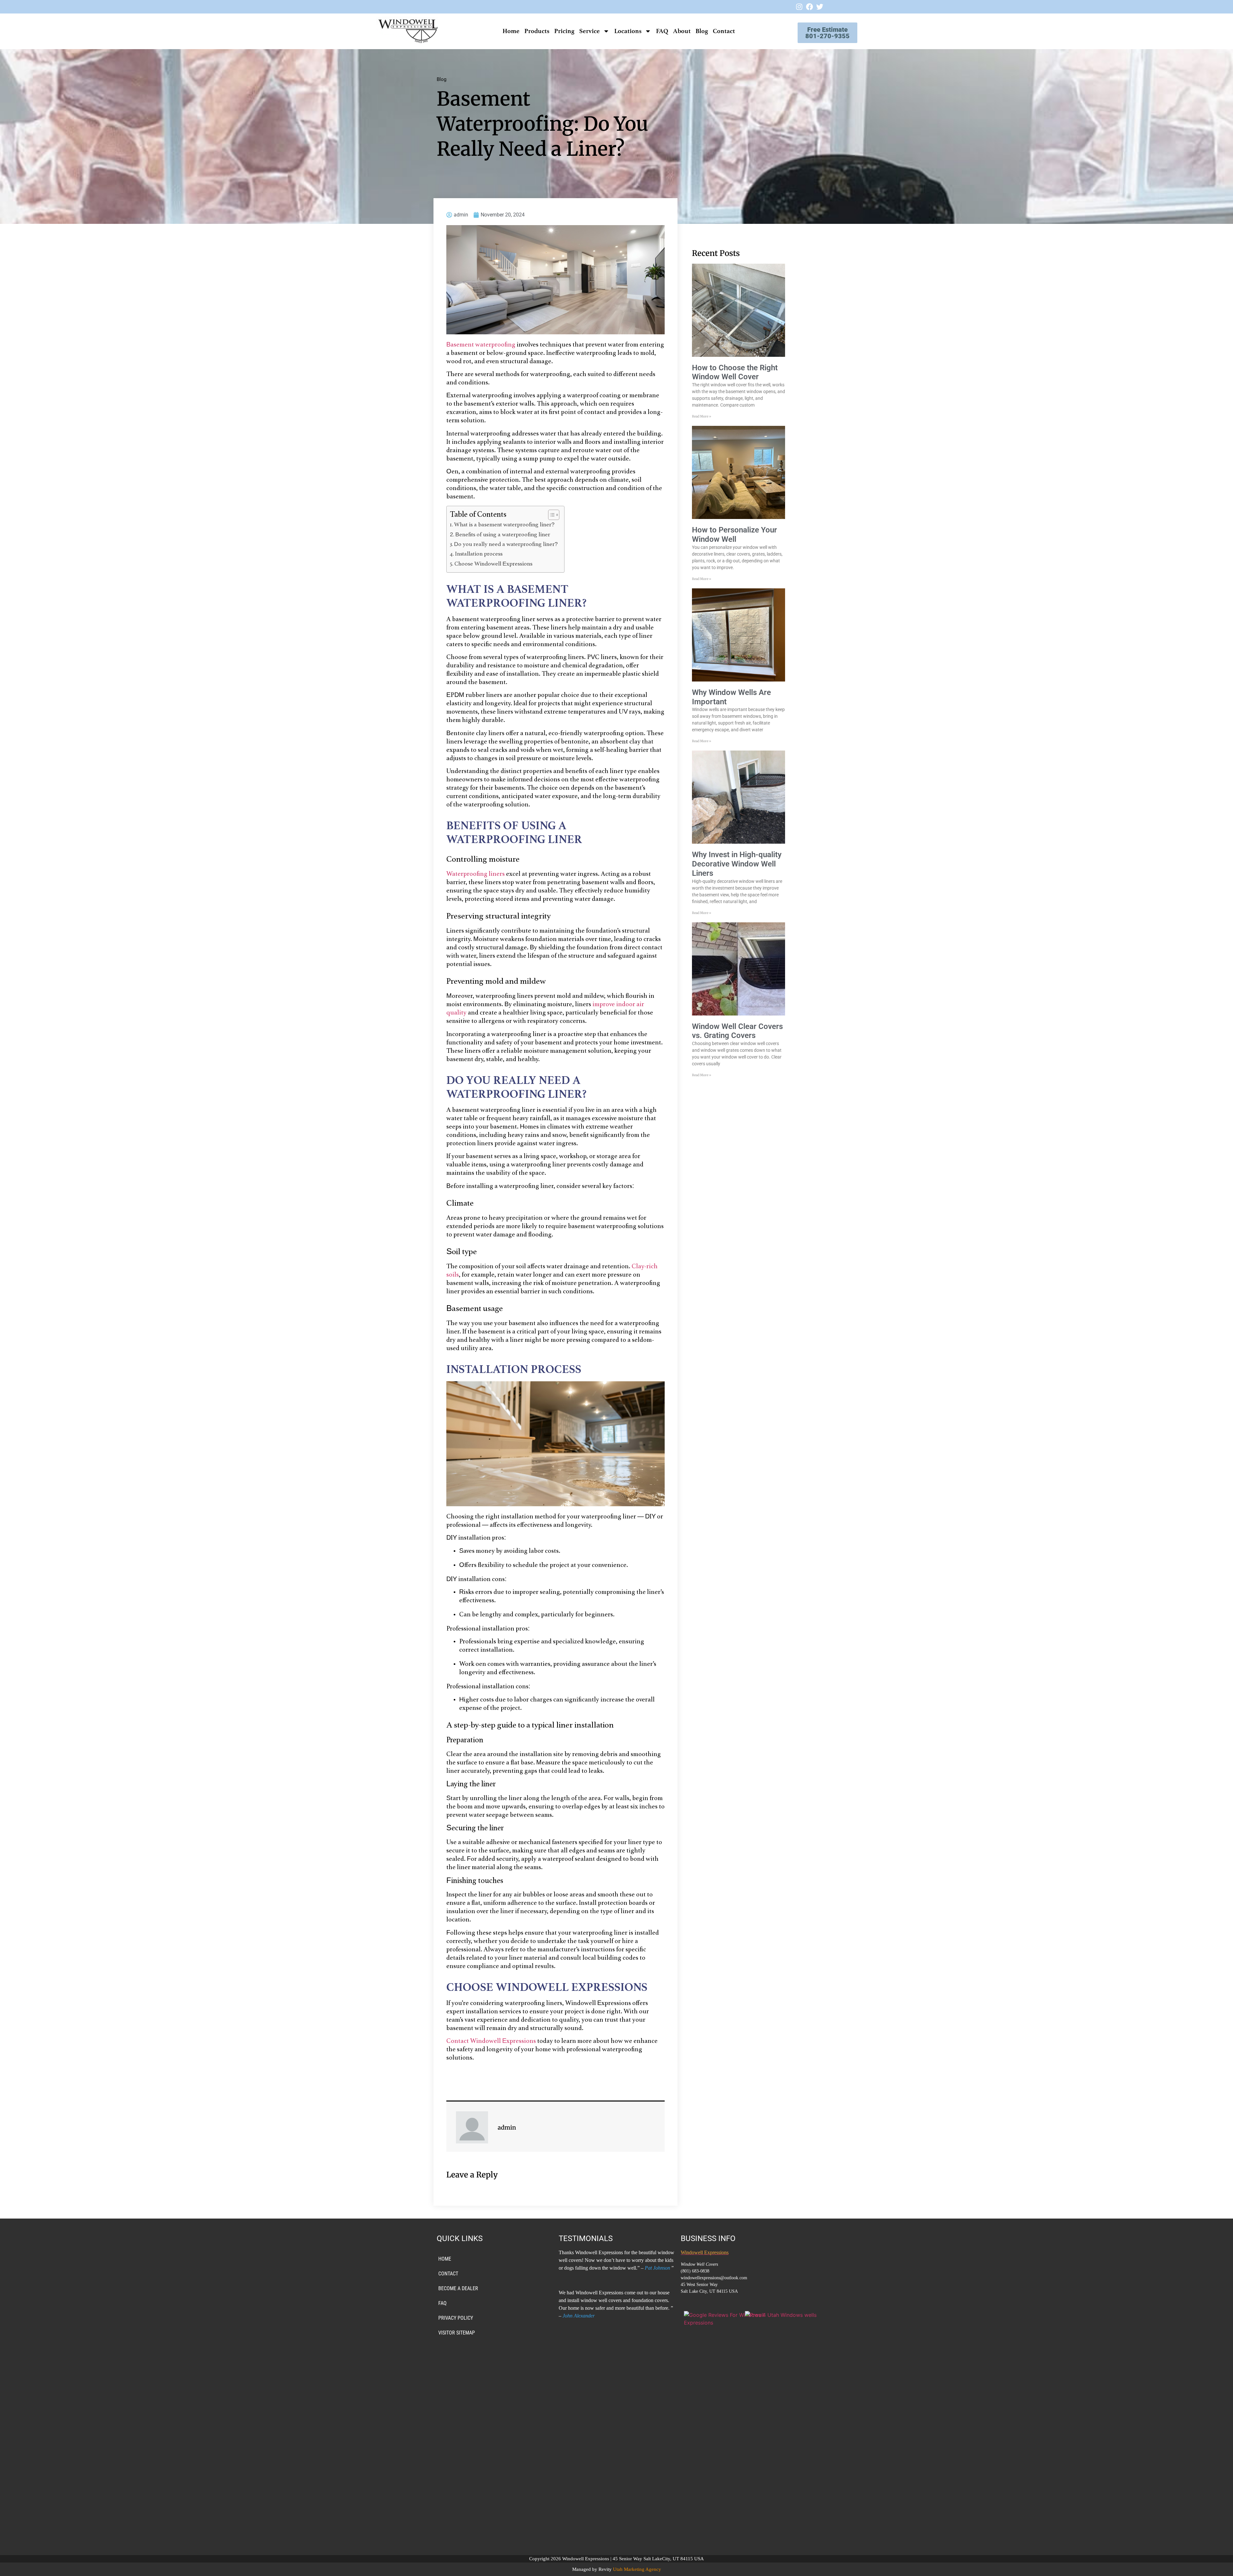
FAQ (662, 31)
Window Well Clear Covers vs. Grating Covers (737, 1031)
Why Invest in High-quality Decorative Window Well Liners (737, 864)
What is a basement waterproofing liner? (504, 525)
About (682, 31)
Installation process (479, 554)
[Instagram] (799, 7)
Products (537, 31)
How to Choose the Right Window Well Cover (735, 372)
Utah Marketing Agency (637, 2569)
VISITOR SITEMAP (457, 2333)
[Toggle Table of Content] (551, 515)
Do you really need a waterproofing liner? (506, 545)
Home (511, 31)
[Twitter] (820, 7)
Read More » (702, 416)
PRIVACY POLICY (456, 2318)
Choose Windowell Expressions (493, 564)
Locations (628, 31)
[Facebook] (809, 7)
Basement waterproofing (481, 345)
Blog (702, 31)
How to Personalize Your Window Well (735, 535)
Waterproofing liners (476, 874)
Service (590, 31)
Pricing (564, 31)
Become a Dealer (458, 2288)
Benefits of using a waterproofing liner (503, 535)
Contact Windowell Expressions (491, 2041)
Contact (724, 31)
